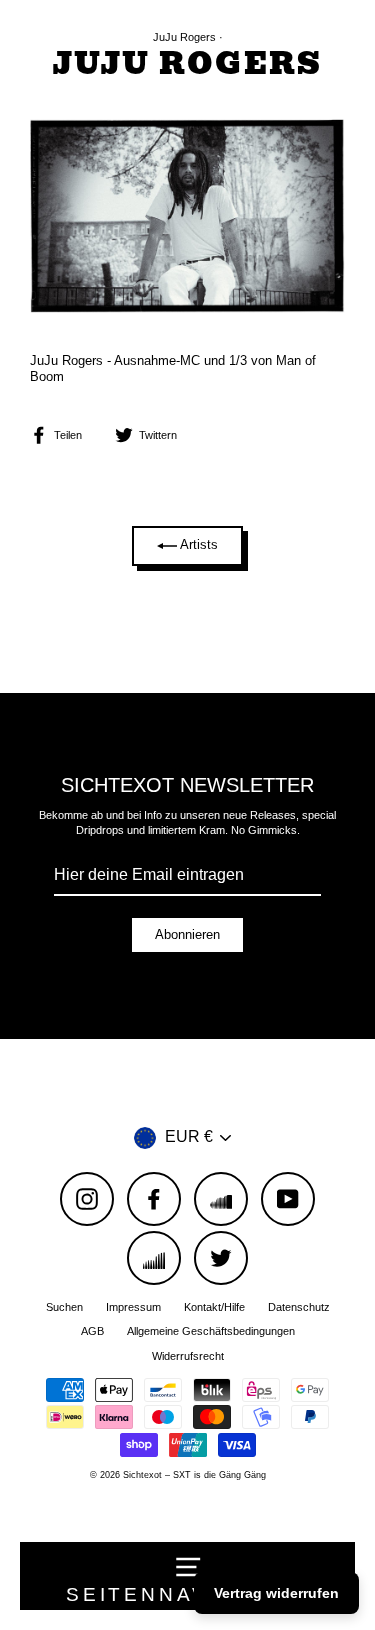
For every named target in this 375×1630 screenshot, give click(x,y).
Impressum (133, 1307)
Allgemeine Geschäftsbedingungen (211, 1331)
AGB (92, 1331)
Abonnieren (187, 934)
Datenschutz (299, 1307)
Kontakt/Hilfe (214, 1307)
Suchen (64, 1307)
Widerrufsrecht (188, 1356)
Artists (197, 544)
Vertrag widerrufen (276, 1593)
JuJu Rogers (184, 37)
